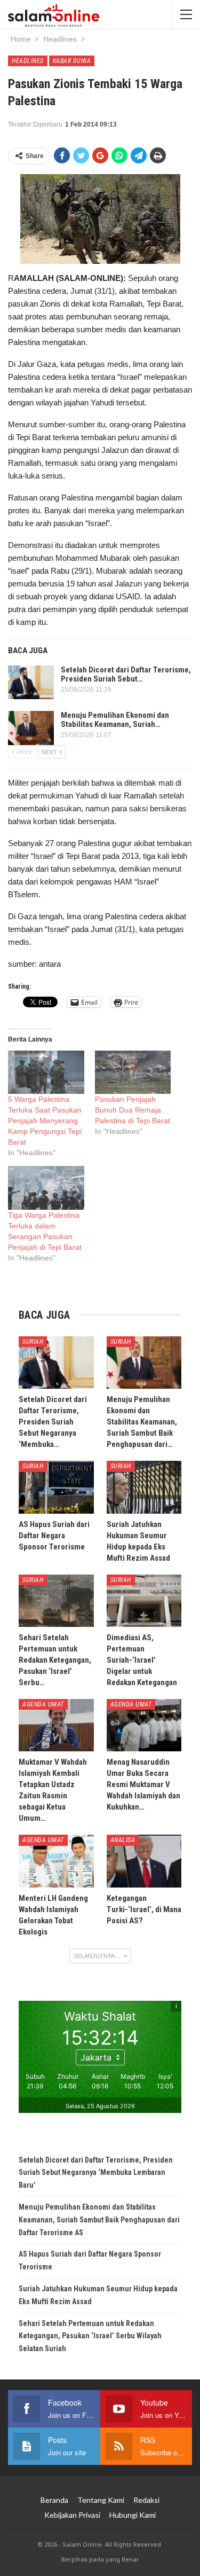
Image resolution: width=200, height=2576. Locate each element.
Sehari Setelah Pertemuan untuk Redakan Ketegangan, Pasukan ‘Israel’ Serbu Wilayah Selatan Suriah (90, 2336)
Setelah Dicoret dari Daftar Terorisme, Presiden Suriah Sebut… (126, 674)
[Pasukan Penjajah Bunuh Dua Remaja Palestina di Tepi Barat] (133, 1072)
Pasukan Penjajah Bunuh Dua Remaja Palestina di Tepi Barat (133, 1110)
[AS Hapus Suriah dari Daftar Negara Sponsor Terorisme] (56, 1487)
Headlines (28, 61)
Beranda (54, 2500)
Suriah (33, 1342)
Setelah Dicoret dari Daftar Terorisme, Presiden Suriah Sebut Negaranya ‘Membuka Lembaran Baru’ (96, 2173)
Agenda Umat (43, 1704)
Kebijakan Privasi (72, 2515)
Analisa (123, 1840)
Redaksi (146, 2500)
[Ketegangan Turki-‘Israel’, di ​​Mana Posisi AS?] (144, 1861)
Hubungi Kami (133, 2515)
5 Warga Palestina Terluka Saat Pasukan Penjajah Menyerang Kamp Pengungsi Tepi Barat (45, 1121)
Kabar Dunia (72, 61)
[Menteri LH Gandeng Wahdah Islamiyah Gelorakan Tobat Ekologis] (56, 1861)
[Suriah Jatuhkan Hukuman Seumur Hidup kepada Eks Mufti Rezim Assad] (144, 1487)
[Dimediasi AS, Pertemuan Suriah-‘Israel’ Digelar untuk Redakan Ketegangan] (144, 1601)
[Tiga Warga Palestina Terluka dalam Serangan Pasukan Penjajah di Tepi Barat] (46, 1188)
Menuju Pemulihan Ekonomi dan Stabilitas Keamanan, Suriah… (115, 720)
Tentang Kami (101, 2500)
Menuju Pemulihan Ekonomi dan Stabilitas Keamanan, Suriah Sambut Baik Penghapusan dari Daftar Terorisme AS (99, 2220)
